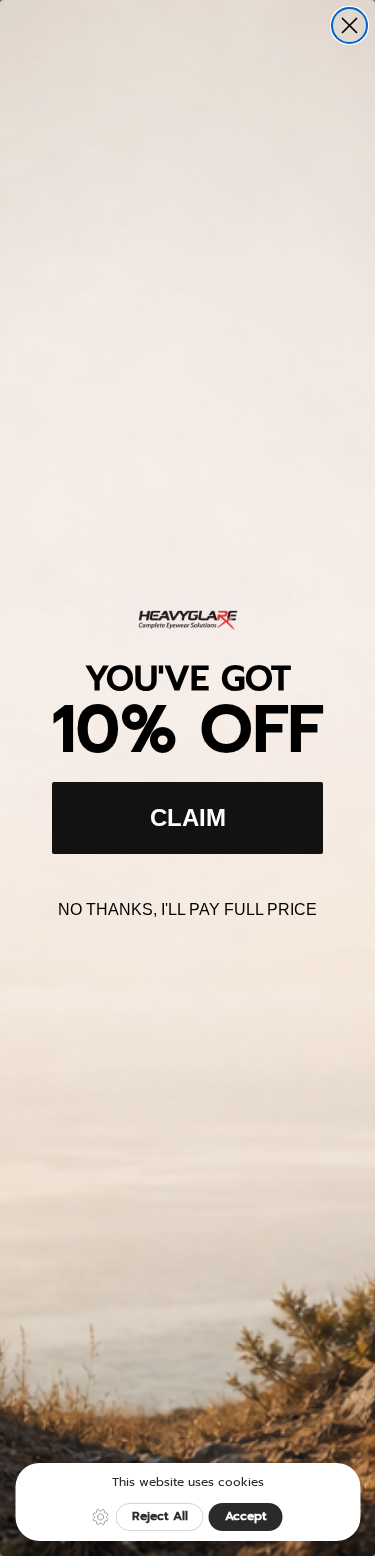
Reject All (160, 1516)
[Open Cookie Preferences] (101, 1517)
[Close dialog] (349, 25)
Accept (246, 1516)
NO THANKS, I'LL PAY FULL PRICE (187, 909)
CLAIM (188, 817)
